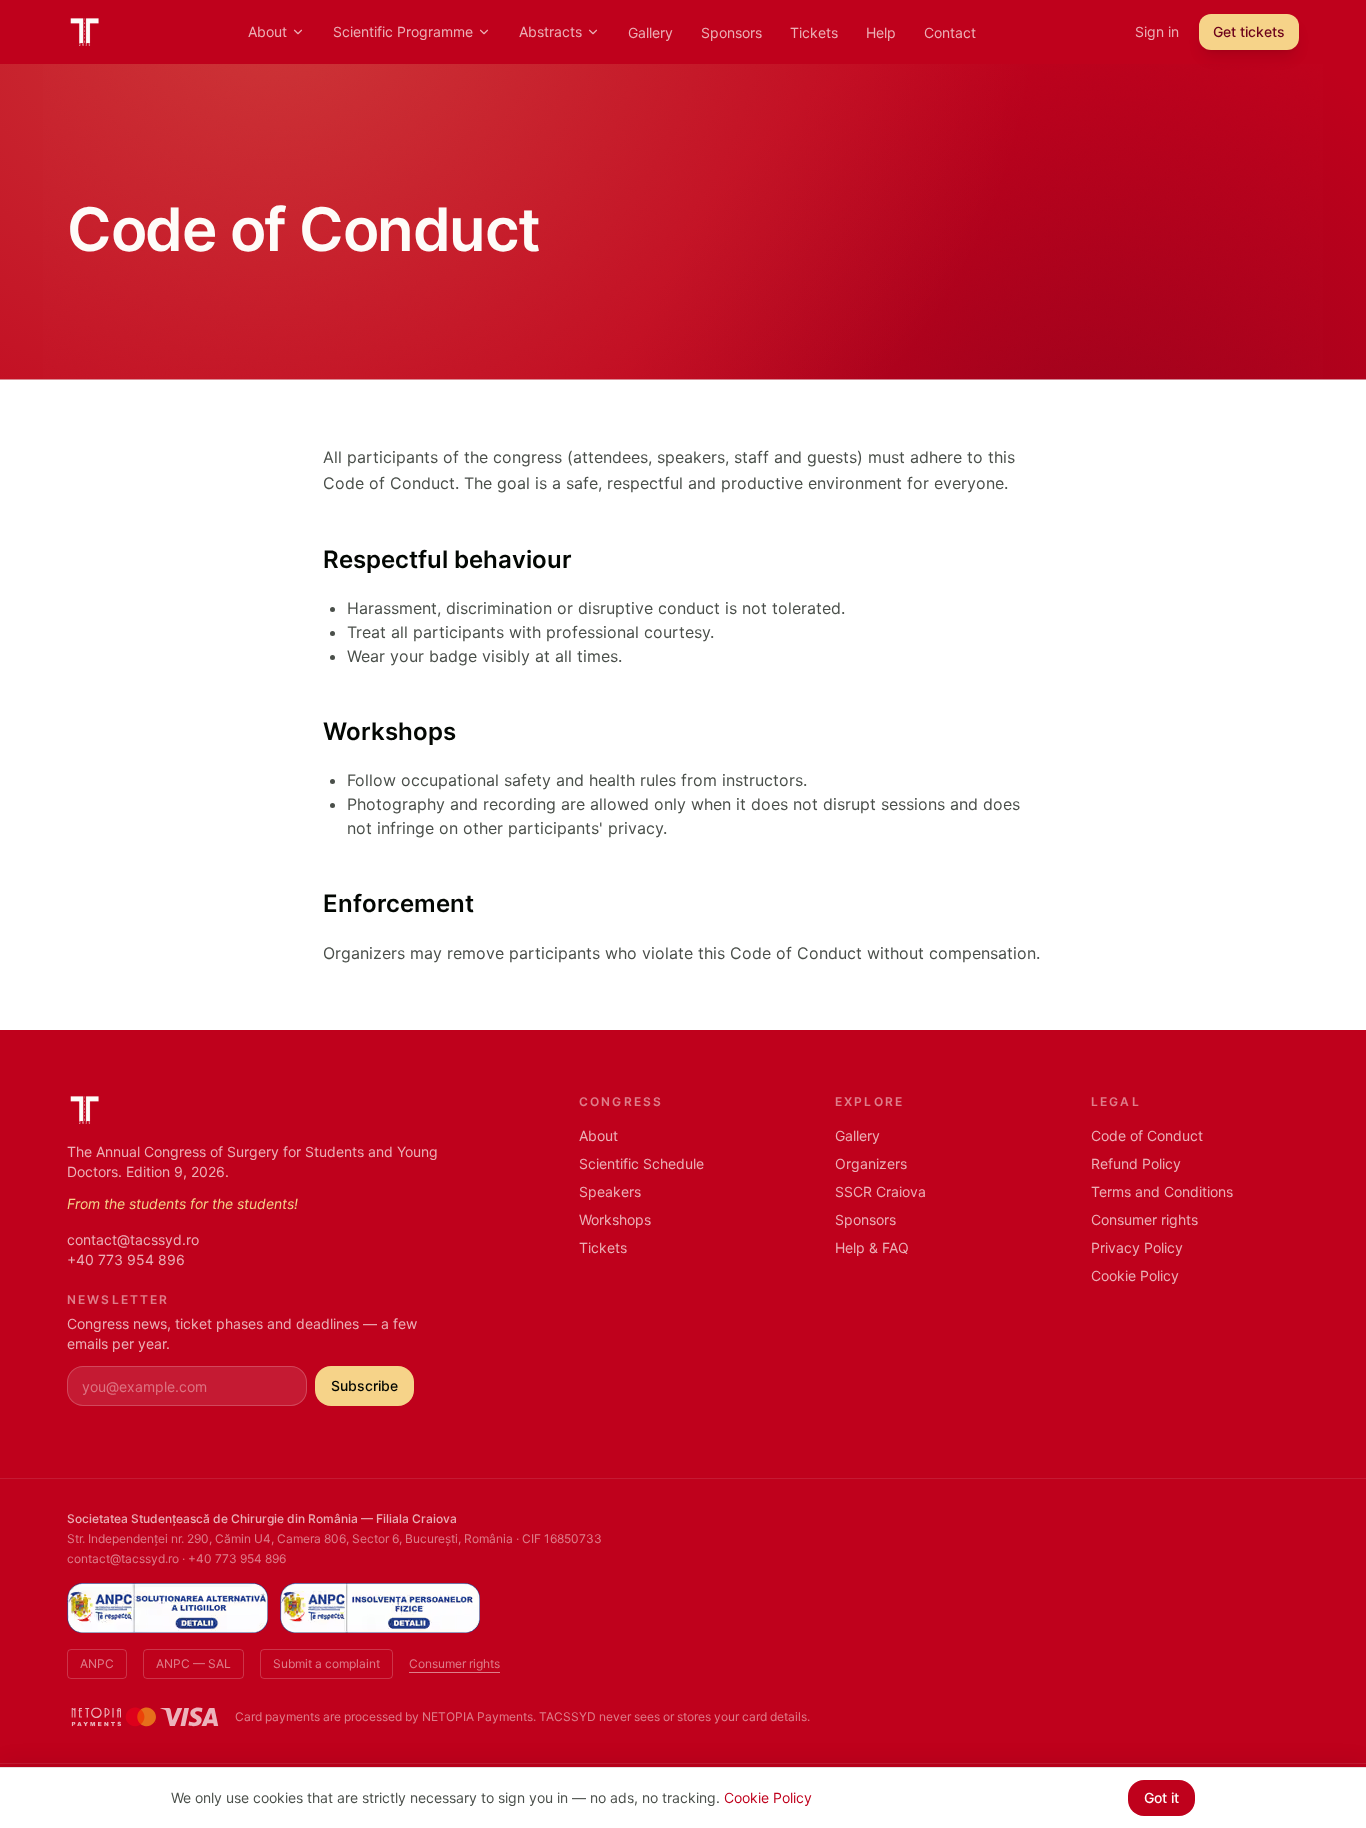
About (267, 31)
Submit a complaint (326, 1663)
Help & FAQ (872, 1247)
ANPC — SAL (193, 1663)
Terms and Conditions (1162, 1191)
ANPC (97, 1663)
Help (881, 32)
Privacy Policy (1137, 1247)
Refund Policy (1136, 1163)
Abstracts (550, 31)
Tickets (814, 32)
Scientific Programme (403, 31)
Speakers (610, 1191)
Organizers (871, 1163)
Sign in (1157, 31)
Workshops (615, 1219)
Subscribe (364, 1385)
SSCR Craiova (880, 1191)
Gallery (650, 32)
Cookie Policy (1135, 1275)
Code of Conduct (1147, 1135)
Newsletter (118, 1299)
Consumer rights (1144, 1219)
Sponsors (731, 32)
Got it (1161, 1797)
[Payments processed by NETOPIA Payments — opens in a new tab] (145, 1717)
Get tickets (1249, 31)
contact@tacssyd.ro (133, 1239)
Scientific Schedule (641, 1163)
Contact (950, 32)
